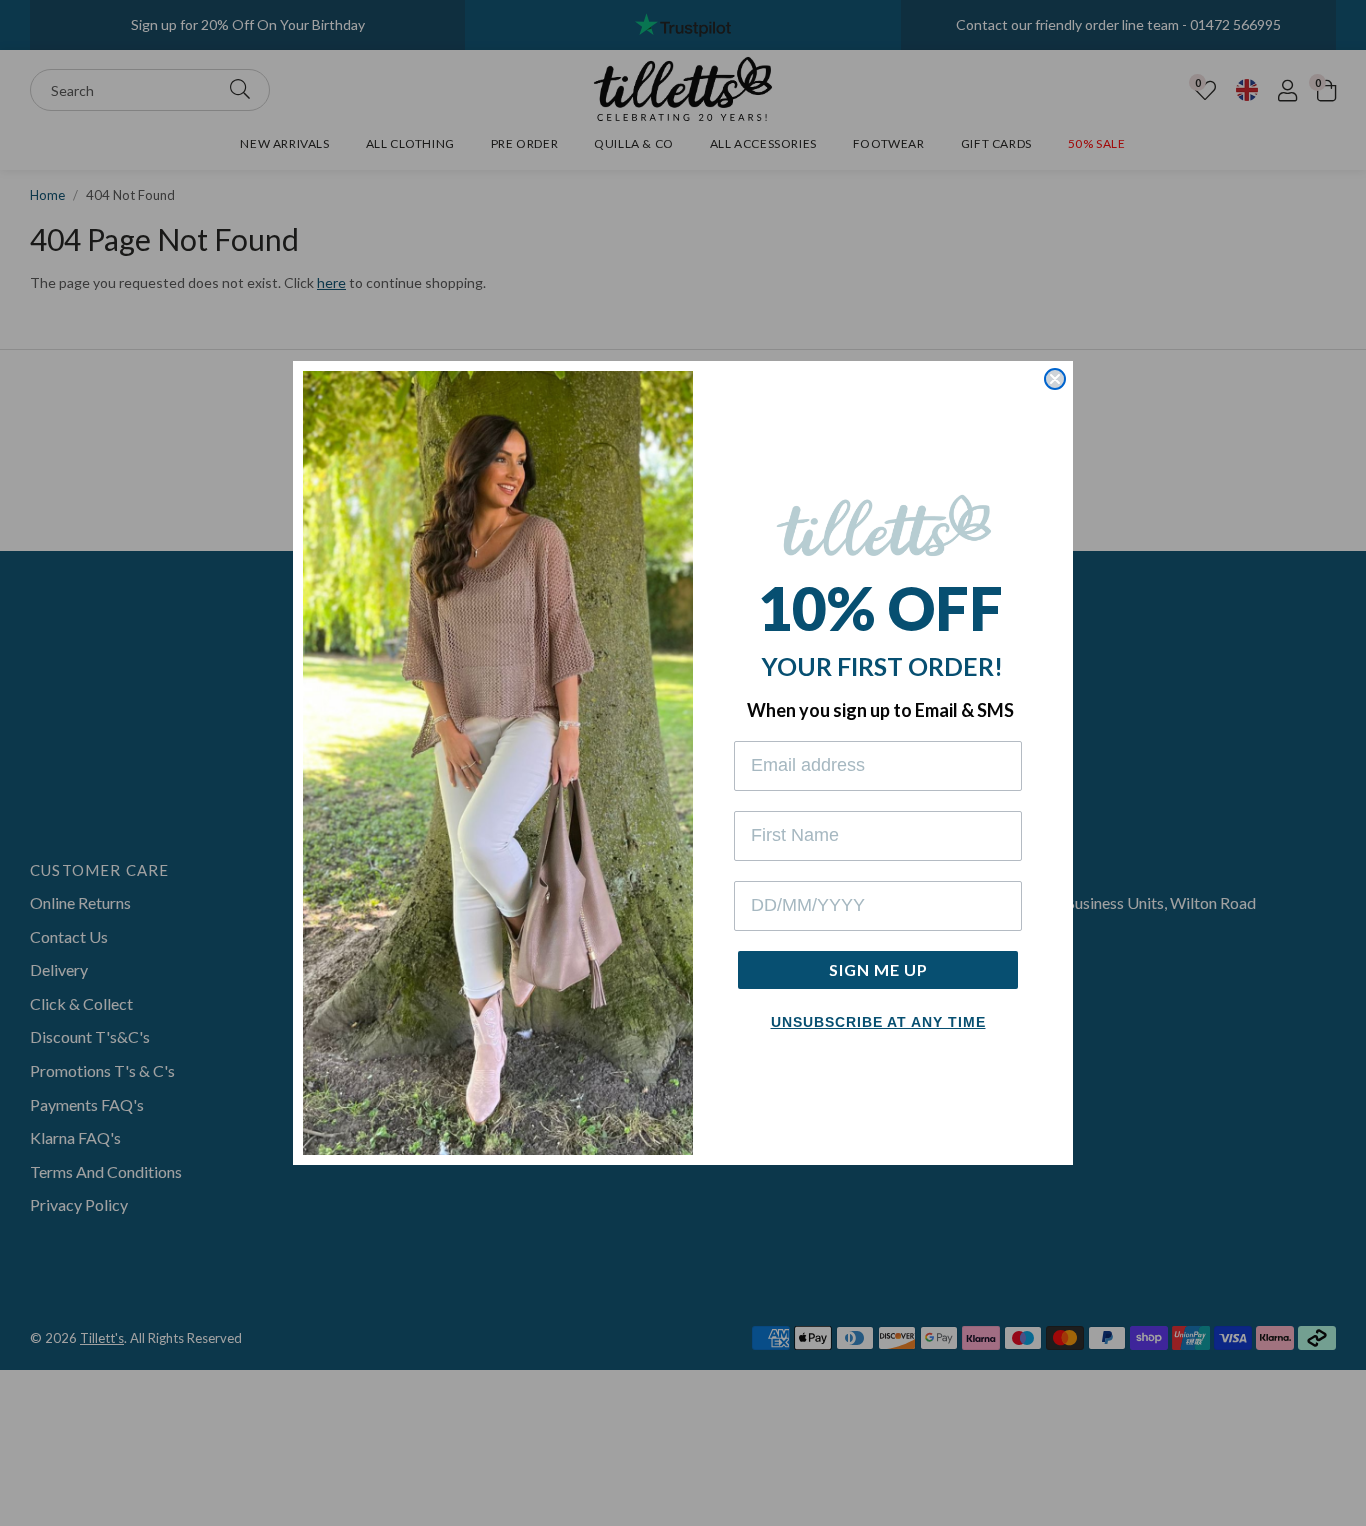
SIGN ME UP (878, 969)
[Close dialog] (1055, 379)
